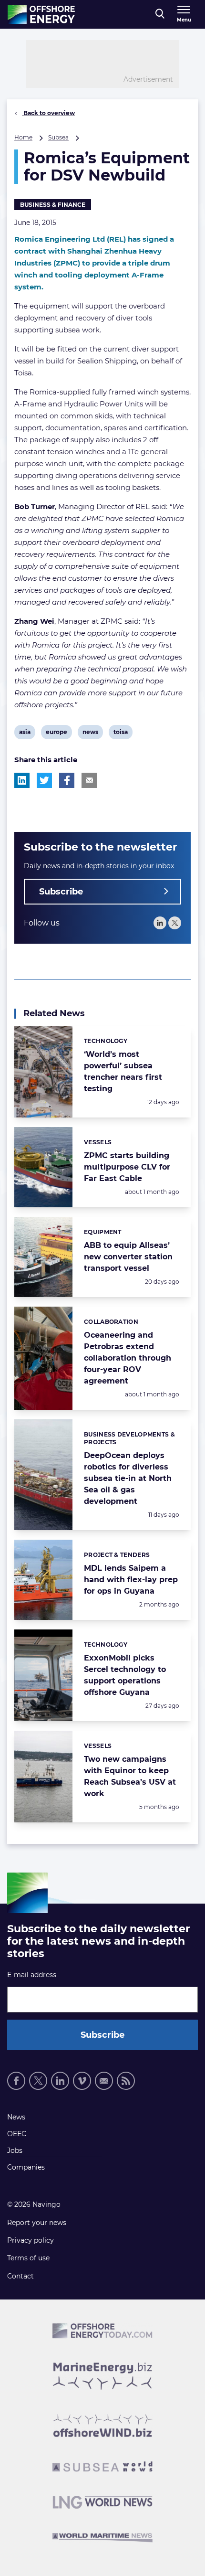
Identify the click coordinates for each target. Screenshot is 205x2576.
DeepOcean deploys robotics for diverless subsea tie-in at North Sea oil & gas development (128, 1478)
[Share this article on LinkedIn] (22, 780)
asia (26, 734)
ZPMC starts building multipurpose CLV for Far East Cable (127, 1167)
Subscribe (61, 892)
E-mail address (32, 1975)
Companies (26, 2167)
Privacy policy (31, 2240)
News (16, 2117)
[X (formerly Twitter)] (38, 2081)
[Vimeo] (82, 2081)
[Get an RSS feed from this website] (126, 2081)
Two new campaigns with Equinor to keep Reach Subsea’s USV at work (130, 1776)
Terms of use (28, 2258)
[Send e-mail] (104, 2081)
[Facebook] (16, 2081)
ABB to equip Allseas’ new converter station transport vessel (128, 1257)
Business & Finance (53, 205)
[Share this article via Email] (89, 780)
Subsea (58, 137)
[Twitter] (175, 923)
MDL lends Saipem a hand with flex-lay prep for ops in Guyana (131, 1580)
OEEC (17, 2134)
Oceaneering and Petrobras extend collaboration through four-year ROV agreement (128, 1358)
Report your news (37, 2223)
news (90, 734)
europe (56, 734)
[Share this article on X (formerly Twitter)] (44, 780)
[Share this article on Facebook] (67, 780)
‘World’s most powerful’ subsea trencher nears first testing (123, 1071)
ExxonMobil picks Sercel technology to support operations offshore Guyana (125, 1675)
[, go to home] (41, 14)
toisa (121, 734)
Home (23, 137)
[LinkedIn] (160, 923)
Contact (20, 2276)
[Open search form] (160, 14)
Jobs (15, 2150)
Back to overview (48, 113)
